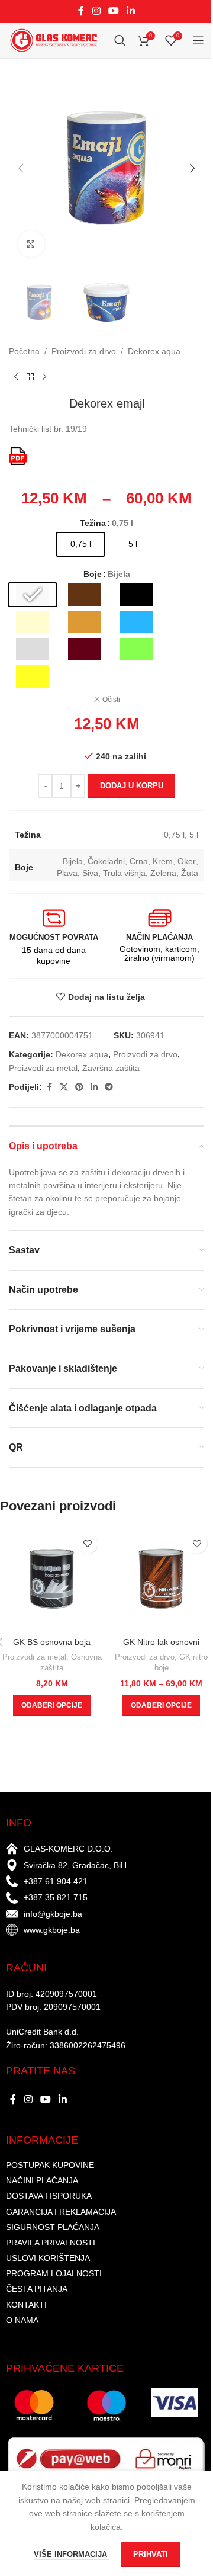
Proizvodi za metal (43, 1068)
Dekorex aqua (154, 351)
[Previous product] (16, 377)
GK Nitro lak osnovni (161, 1642)
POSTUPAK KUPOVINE (50, 2165)
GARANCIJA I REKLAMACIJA (61, 2212)
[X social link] (64, 1087)
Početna (24, 351)
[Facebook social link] (81, 11)
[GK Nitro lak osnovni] (161, 1579)
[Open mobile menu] (198, 40)
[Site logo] (53, 40)
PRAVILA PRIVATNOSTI (51, 2243)
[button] (21, 168)
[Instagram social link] (96, 11)
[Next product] (44, 377)
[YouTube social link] (113, 11)
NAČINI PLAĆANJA (42, 2180)
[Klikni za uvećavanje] (31, 244)
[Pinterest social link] (79, 1087)
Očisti (111, 700)
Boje (93, 574)
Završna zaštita (111, 1068)
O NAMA (22, 2320)
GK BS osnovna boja (52, 1642)
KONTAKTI (26, 2305)
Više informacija (72, 2554)
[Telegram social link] (109, 1087)
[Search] (120, 40)
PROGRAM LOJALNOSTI (54, 2273)
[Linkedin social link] (131, 11)
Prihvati (151, 2554)
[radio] (80, 544)
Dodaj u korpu (132, 786)
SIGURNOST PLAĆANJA (53, 2227)
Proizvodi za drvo (84, 351)
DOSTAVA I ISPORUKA (49, 2196)
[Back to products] (30, 377)
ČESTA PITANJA (37, 2289)
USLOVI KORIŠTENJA (48, 2258)
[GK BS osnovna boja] (52, 1579)
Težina (93, 523)
